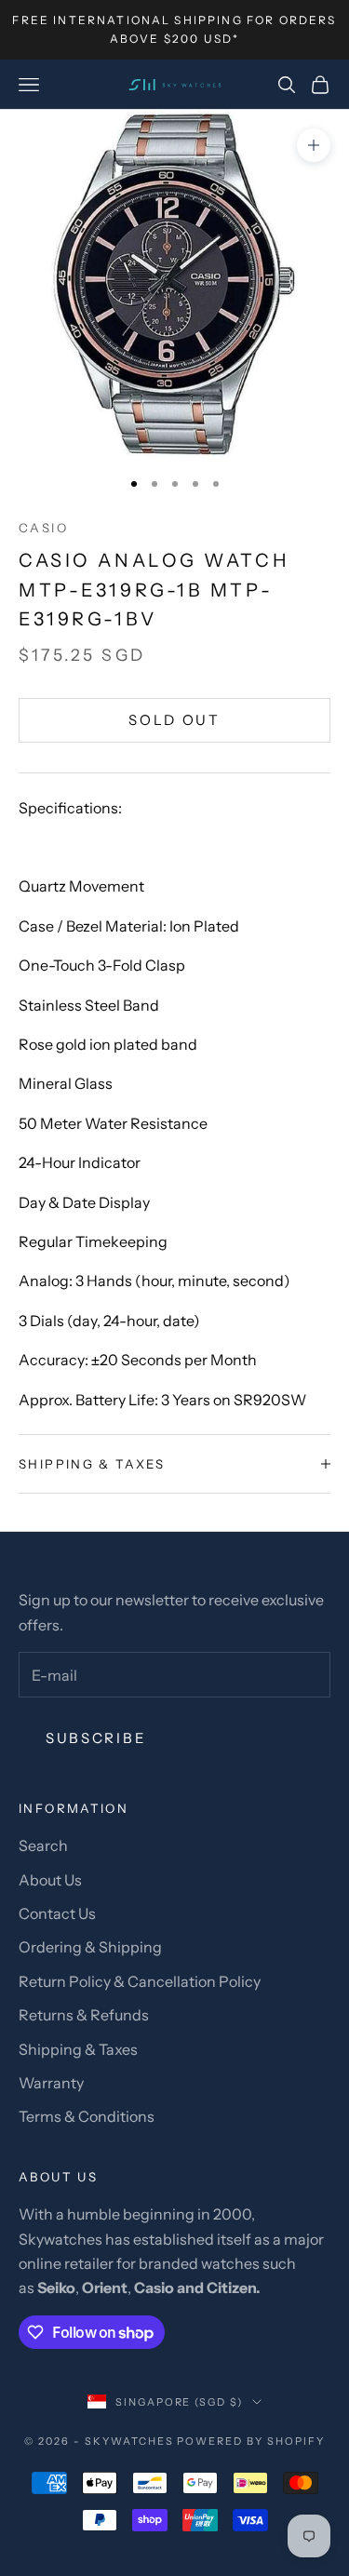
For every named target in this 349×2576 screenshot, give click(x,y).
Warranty (51, 2083)
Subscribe (96, 1738)
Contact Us (57, 1913)
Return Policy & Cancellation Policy (140, 1981)
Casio (43, 528)
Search (43, 1845)
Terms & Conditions (87, 2116)
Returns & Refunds (84, 2015)
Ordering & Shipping (90, 1947)
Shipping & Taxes (78, 2049)
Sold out (174, 720)
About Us (50, 1880)
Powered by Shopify (251, 2441)
